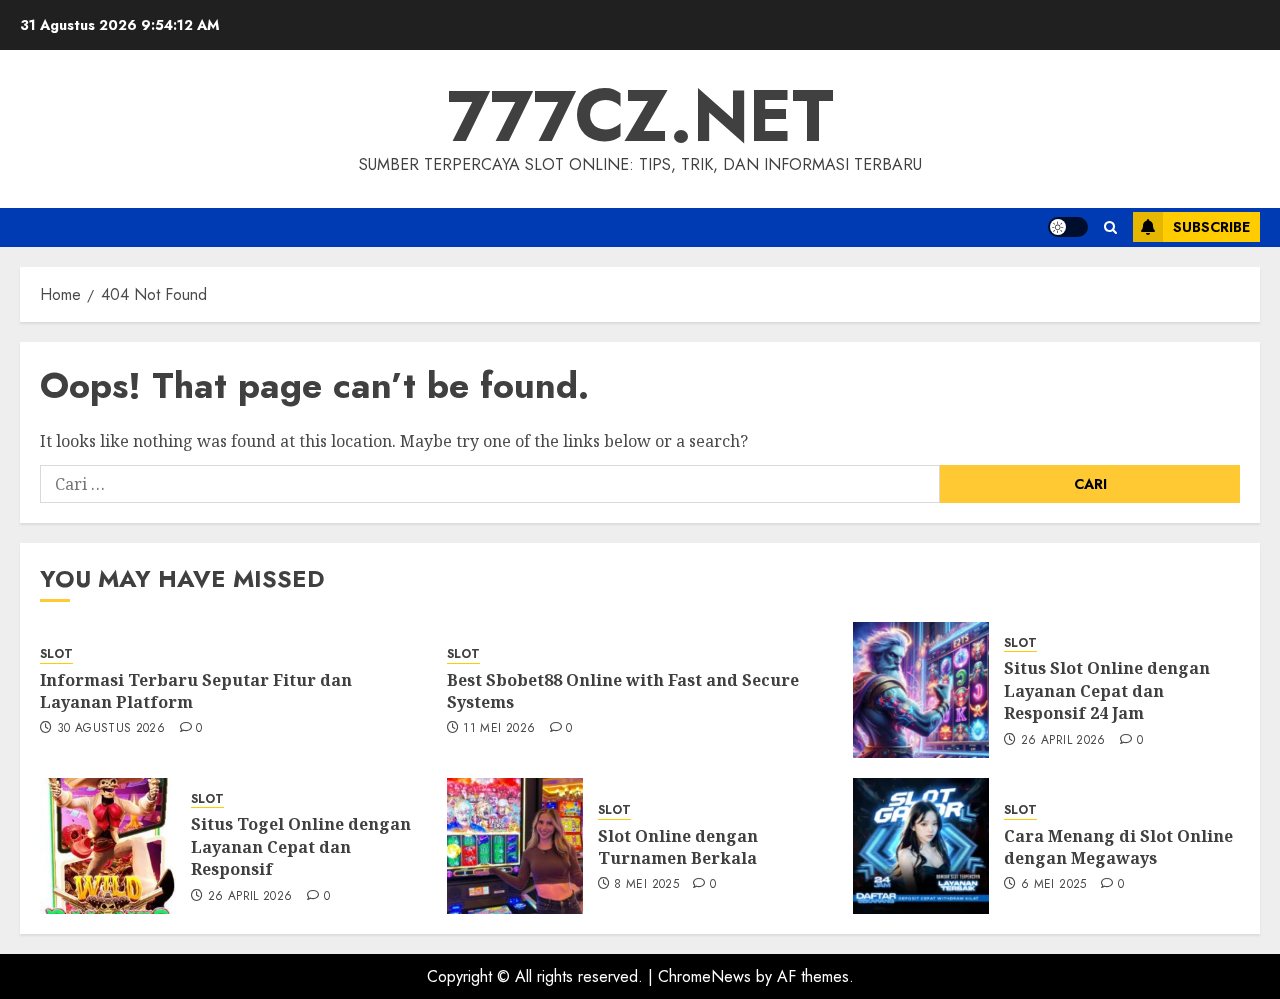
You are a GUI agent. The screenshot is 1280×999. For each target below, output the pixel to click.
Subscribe (1211, 227)
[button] (1110, 227)
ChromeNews (704, 976)
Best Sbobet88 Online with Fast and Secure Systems (623, 691)
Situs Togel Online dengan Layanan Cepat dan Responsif (301, 846)
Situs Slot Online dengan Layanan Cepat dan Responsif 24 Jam (1107, 690)
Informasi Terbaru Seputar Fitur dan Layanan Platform (196, 691)
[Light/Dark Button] (1068, 227)
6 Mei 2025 (1054, 885)
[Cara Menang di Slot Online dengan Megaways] (921, 846)
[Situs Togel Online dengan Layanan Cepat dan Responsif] (108, 846)
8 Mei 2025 (646, 885)
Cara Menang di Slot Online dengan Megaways (1118, 847)
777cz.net (640, 116)
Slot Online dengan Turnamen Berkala (678, 847)
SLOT (56, 654)
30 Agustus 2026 (111, 729)
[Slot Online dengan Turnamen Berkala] (515, 846)
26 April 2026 (1063, 741)
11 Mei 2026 (499, 729)
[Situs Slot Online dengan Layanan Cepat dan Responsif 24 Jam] (921, 690)
